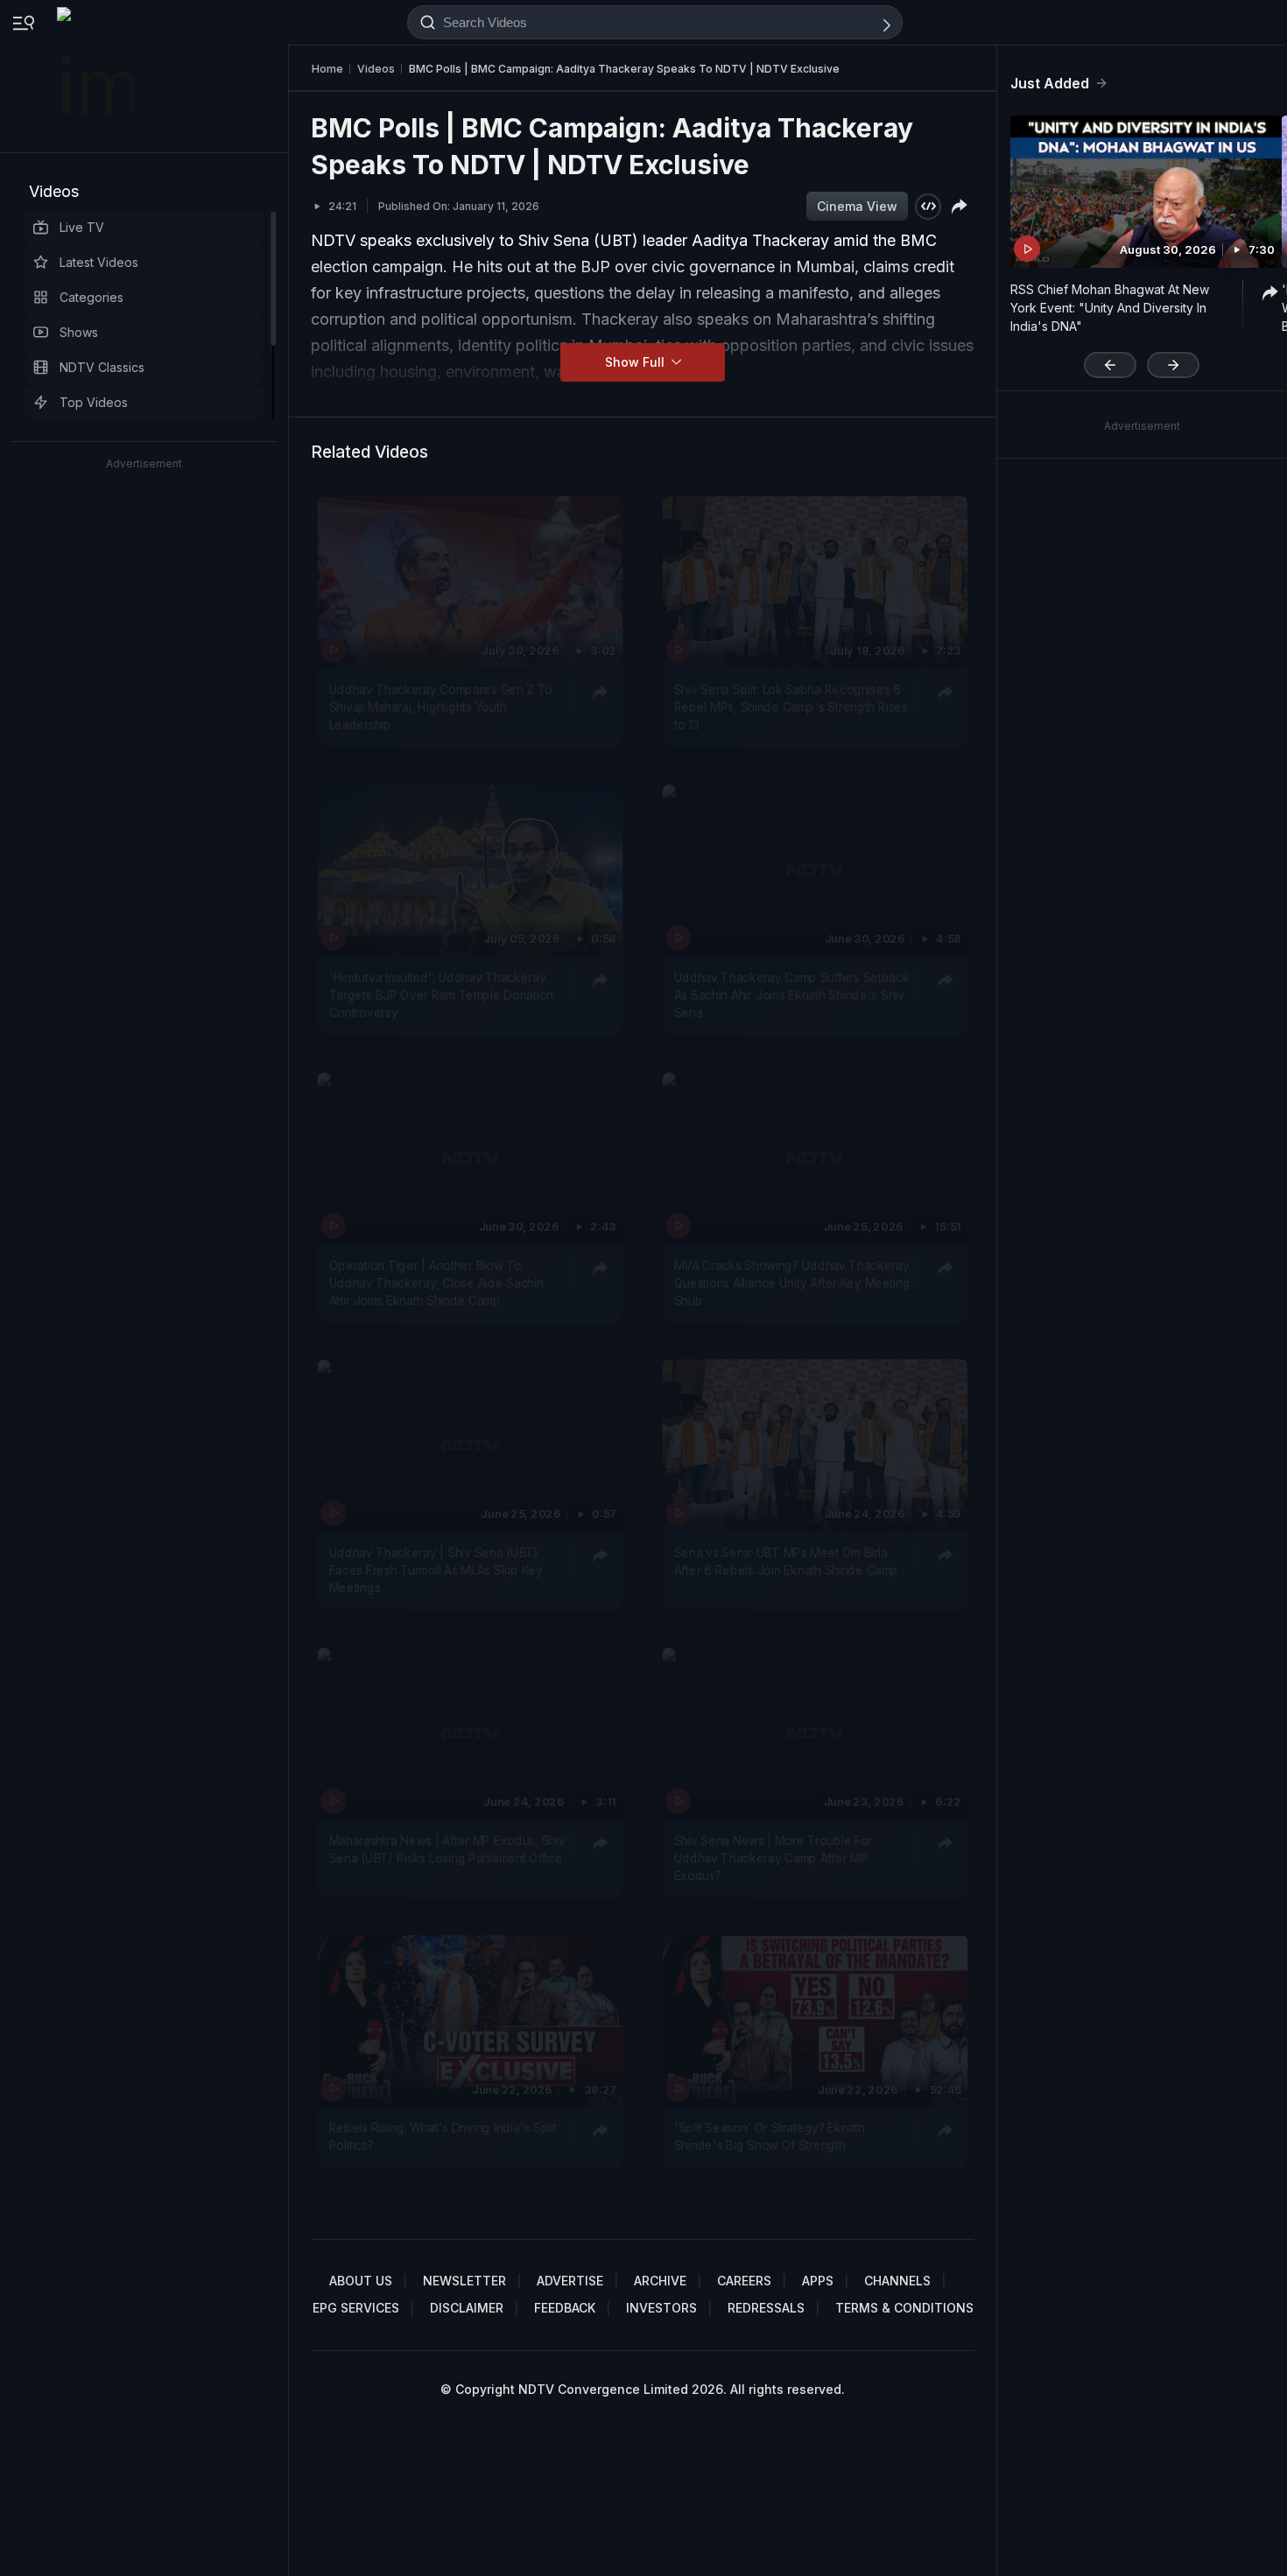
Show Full (636, 362)
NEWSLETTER (464, 2281)
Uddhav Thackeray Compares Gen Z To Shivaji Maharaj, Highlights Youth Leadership (441, 707)
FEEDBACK (565, 2308)
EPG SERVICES (356, 2308)
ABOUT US (361, 2281)
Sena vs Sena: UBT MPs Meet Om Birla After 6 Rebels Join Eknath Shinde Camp (786, 1561)
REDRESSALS (766, 2308)
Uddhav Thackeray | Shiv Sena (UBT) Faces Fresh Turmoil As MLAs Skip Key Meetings (436, 1570)
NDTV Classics (102, 367)
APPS (818, 2281)
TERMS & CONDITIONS (904, 2308)
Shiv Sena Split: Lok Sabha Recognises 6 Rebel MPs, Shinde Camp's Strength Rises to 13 (791, 707)
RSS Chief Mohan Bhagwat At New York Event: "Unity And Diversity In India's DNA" (1110, 308)
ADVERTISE (570, 2281)
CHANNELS (897, 2281)
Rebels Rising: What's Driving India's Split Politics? (443, 2136)
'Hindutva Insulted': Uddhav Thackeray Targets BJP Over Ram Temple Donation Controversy (441, 995)
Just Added (1050, 83)
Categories (91, 297)
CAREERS (744, 2281)
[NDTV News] (97, 76)
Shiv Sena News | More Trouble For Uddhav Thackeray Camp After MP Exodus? (774, 1858)
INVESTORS (661, 2308)
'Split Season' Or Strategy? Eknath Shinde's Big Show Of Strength (770, 2136)
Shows (79, 332)
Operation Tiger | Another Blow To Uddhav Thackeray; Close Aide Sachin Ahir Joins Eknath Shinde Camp (436, 1282)
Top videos (94, 402)
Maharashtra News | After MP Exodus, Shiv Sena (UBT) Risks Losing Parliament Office (447, 1849)
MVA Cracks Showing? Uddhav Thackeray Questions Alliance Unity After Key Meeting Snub (792, 1282)
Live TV (82, 227)
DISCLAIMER (467, 2308)
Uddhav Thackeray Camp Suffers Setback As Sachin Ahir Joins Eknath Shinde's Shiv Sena (792, 995)
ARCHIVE (660, 2281)
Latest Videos (99, 262)
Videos (54, 191)
